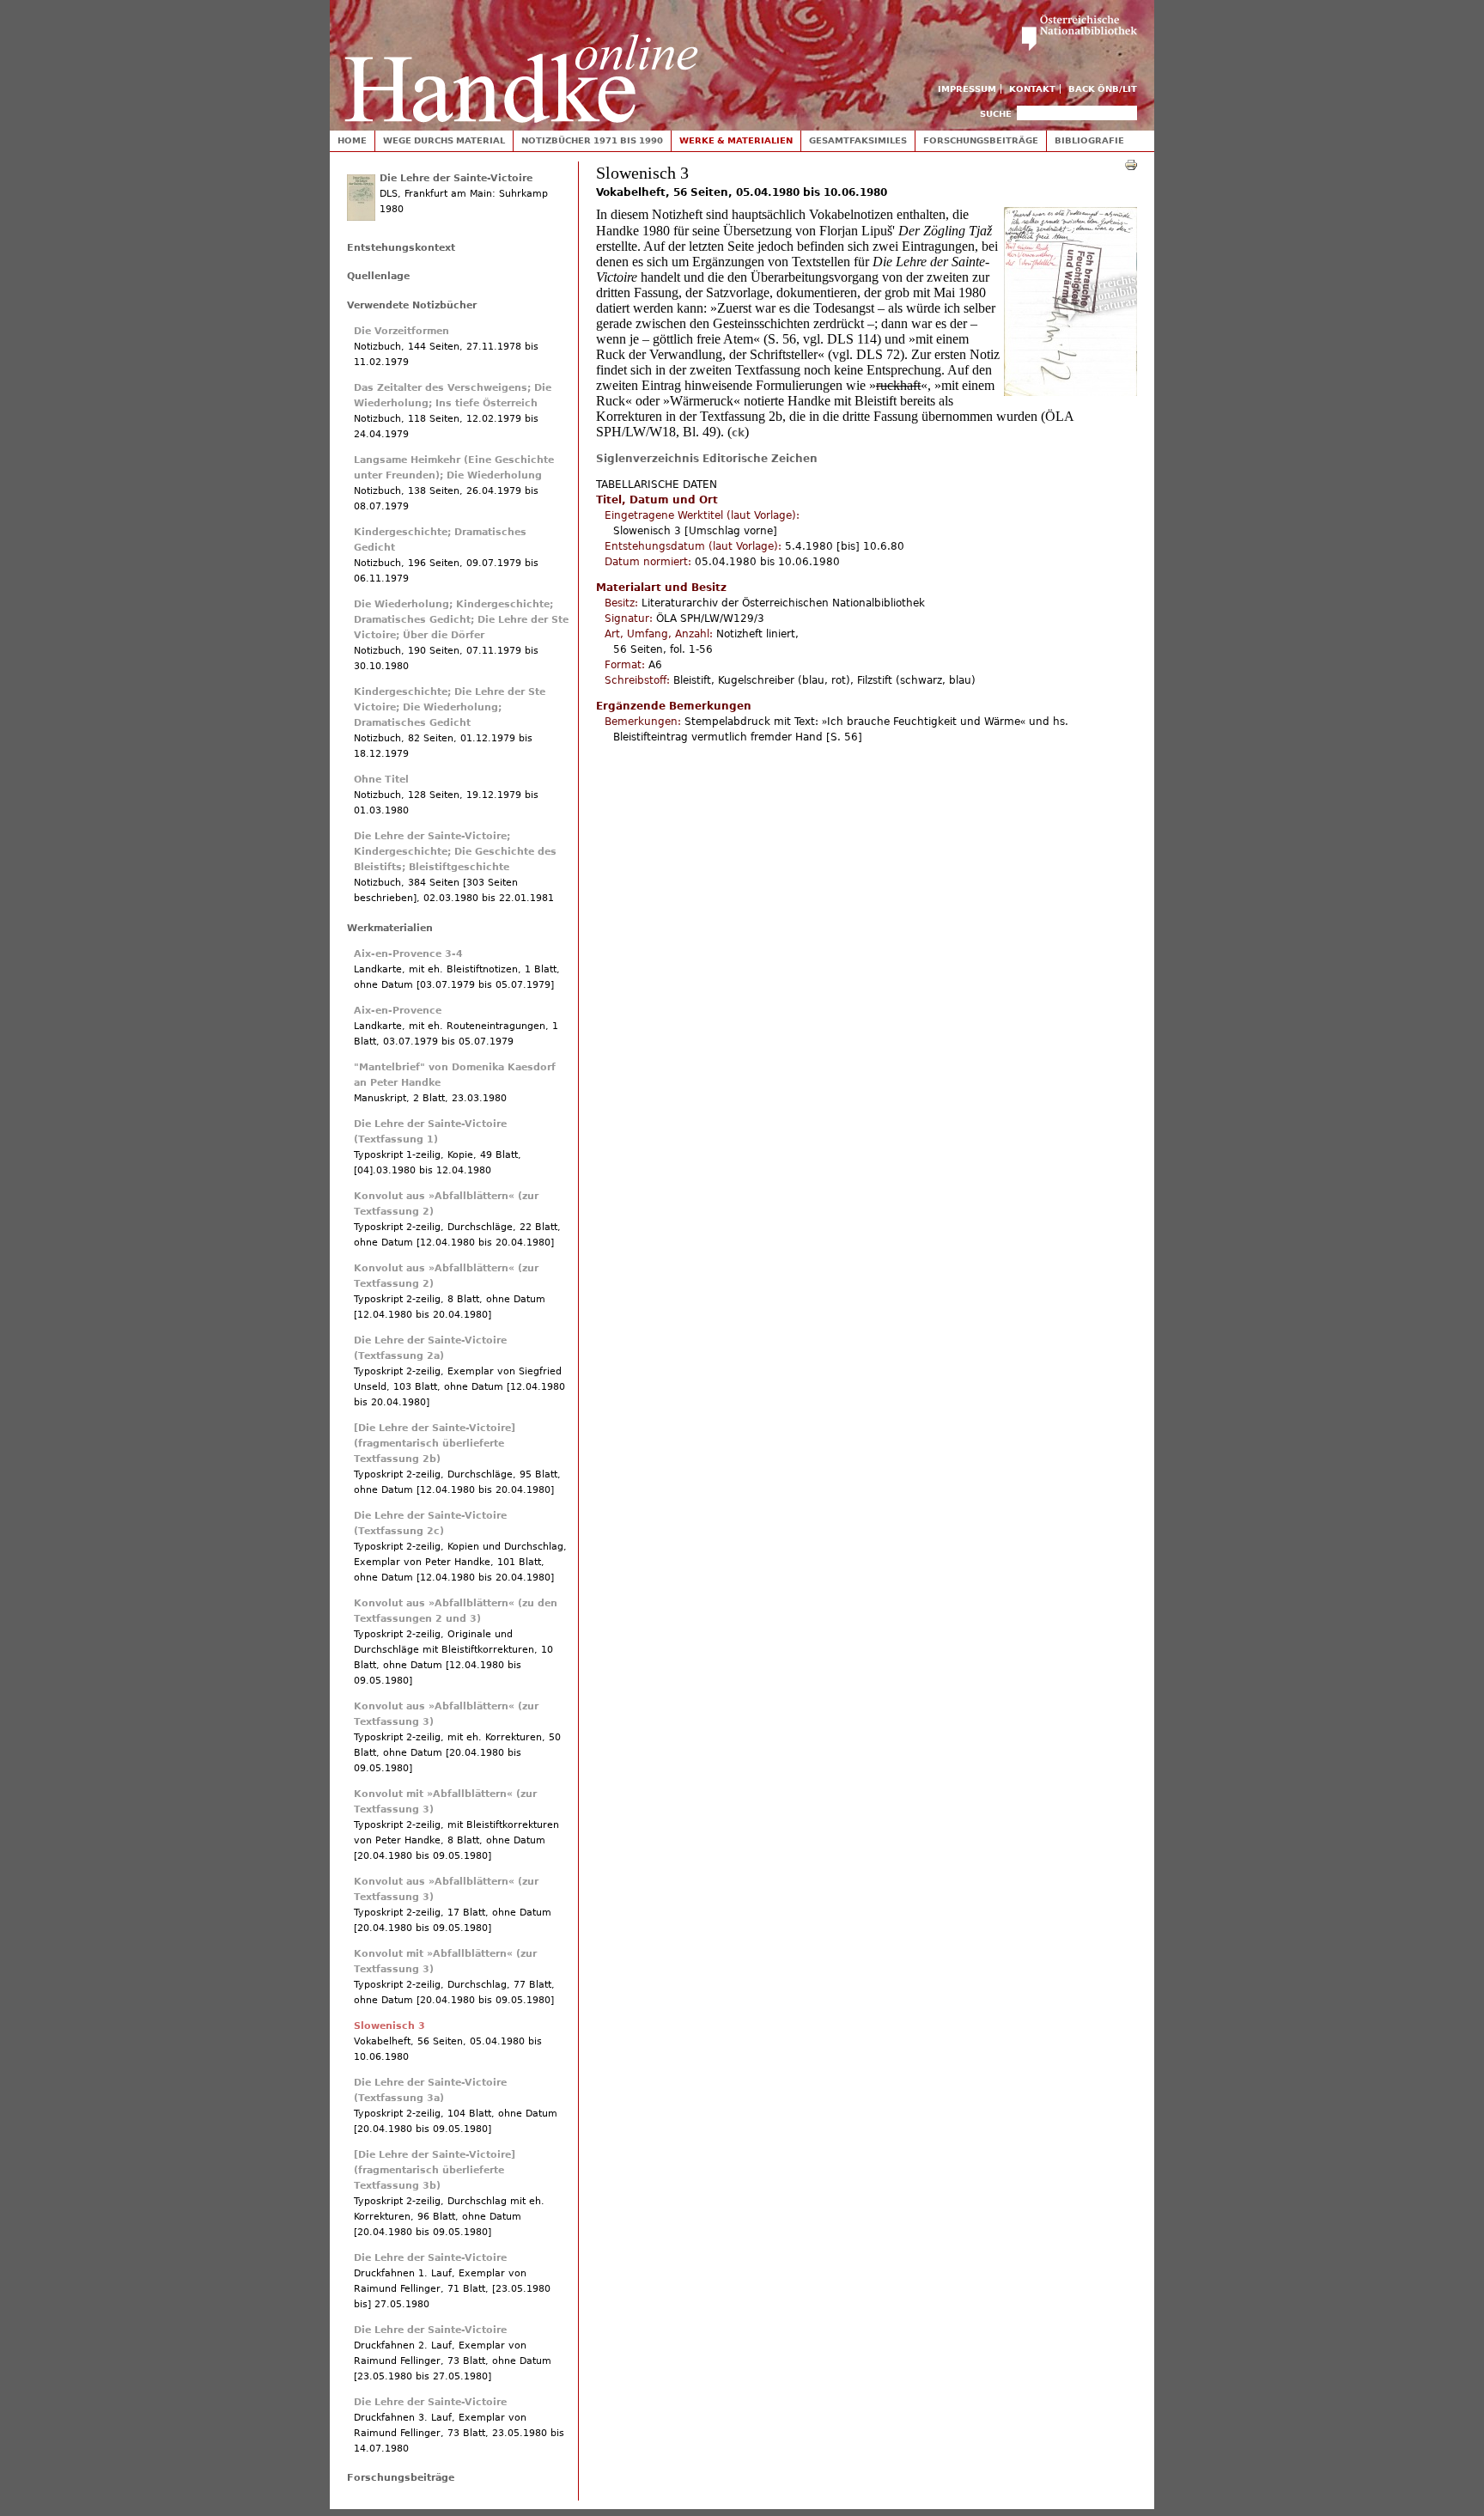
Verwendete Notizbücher (412, 305)
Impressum (967, 89)
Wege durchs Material (444, 140)
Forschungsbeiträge (981, 140)
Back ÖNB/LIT (1103, 89)
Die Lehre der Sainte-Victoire (456, 178)
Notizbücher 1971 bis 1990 (592, 140)
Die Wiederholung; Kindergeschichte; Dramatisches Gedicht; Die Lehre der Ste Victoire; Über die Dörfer (461, 620)
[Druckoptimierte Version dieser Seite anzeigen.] (1131, 164)
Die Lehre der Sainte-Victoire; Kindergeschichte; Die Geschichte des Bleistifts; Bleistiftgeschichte (455, 852)
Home (352, 140)
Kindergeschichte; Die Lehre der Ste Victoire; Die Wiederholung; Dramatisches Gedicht (450, 707)
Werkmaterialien (390, 928)
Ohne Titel (381, 780)
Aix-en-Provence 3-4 (408, 954)
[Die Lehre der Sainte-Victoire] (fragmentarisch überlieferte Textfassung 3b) (435, 2170)
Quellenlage (378, 276)
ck (738, 433)
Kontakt (1032, 89)
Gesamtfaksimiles (858, 140)
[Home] (521, 61)
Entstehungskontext (401, 248)
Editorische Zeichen (760, 459)
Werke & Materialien (736, 140)
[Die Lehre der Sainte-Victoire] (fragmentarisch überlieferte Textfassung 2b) (435, 1444)
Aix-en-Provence (398, 1011)
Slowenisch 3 (389, 2026)
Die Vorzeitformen (401, 331)
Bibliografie (1089, 140)
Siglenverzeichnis (648, 459)
